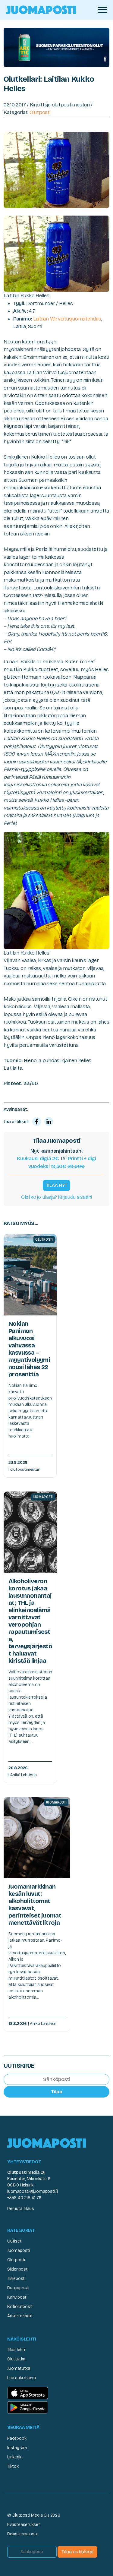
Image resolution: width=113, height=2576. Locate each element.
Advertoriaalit (20, 2316)
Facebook (17, 2438)
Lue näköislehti (22, 2378)
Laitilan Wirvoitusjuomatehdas (67, 319)
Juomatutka (19, 2368)
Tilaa (57, 2092)
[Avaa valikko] (102, 10)
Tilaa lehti (16, 2350)
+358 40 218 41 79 (24, 2198)
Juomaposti (19, 2251)
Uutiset (14, 2241)
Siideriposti (18, 2269)
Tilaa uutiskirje (77, 2552)
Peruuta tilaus (21, 2209)
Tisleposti (16, 2279)
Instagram (17, 2448)
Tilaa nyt (57, 1185)
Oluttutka (16, 2359)
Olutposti (40, 112)
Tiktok (13, 2466)
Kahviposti (17, 2297)
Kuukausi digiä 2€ (38, 1159)
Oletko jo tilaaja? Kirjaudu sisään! (56, 1197)
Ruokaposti (18, 2288)
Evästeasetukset (24, 2525)
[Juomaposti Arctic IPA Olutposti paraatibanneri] (56, 47)
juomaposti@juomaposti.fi (33, 2191)
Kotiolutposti (20, 2307)
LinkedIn (15, 2457)
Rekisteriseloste (23, 2534)
